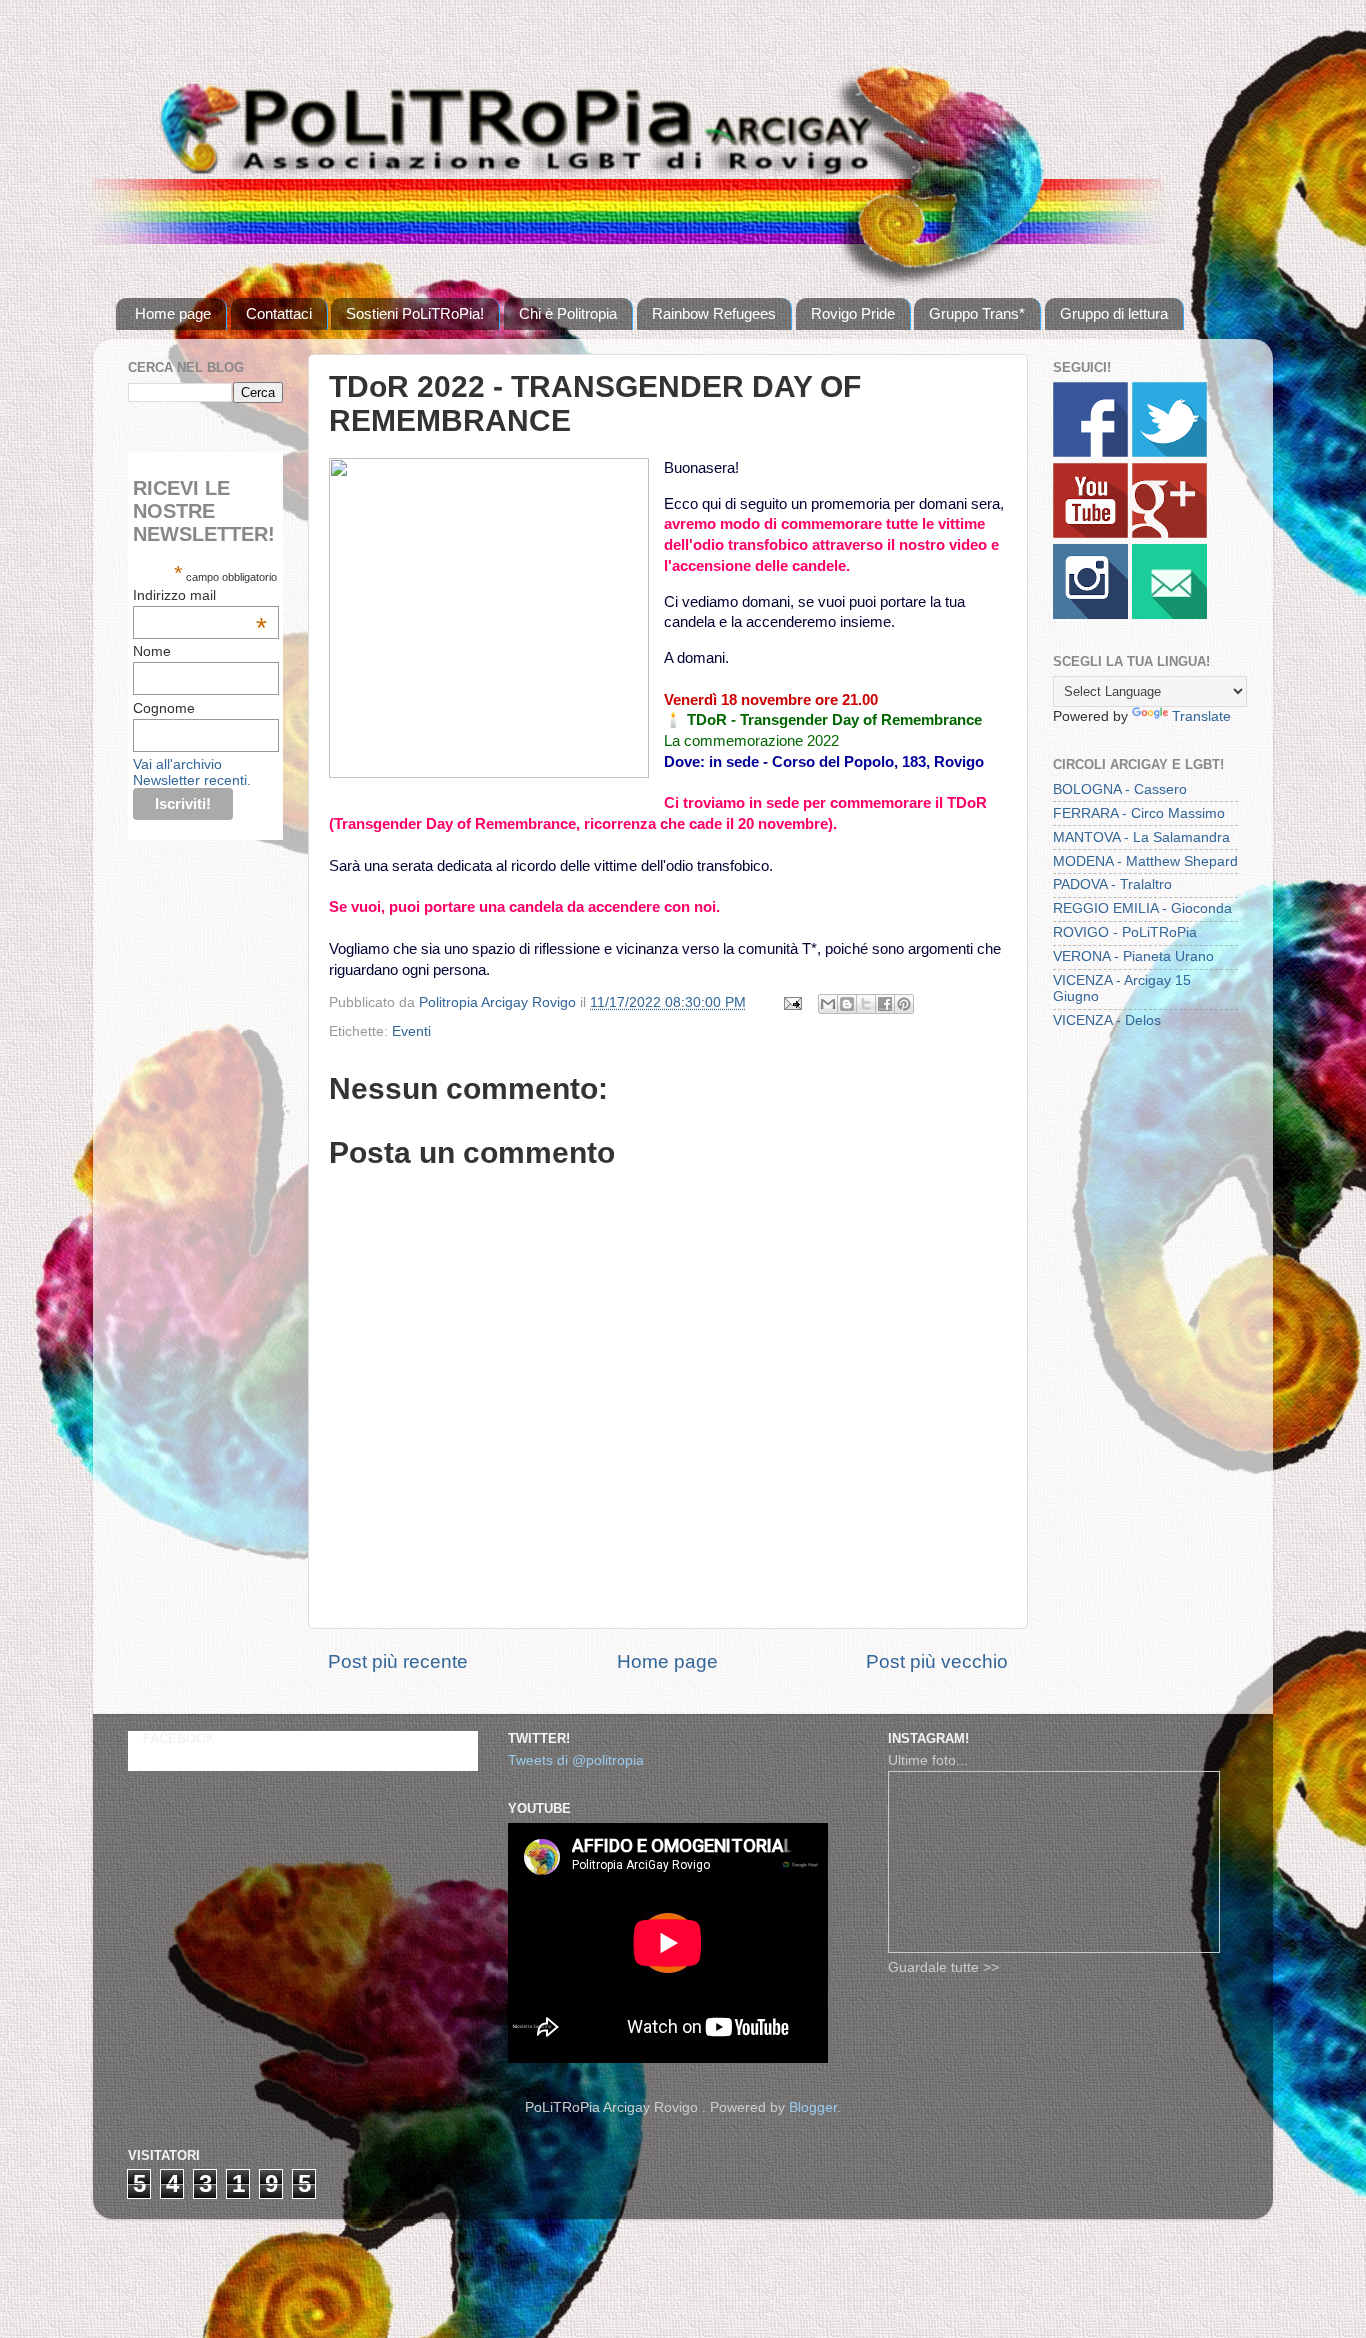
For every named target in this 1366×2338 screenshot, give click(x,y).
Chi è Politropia (568, 313)
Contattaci (279, 313)
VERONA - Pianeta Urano (1133, 956)
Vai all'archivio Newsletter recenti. (192, 772)
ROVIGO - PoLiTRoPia (1125, 932)
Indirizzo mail (200, 595)
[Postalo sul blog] (847, 1004)
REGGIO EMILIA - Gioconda (1142, 908)
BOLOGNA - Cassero (1120, 789)
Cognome (164, 708)
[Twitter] (1169, 452)
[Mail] (1169, 614)
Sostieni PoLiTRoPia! (415, 313)
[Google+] (1169, 533)
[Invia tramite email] (828, 1004)
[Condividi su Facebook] (885, 1004)
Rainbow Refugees (714, 313)
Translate (1201, 716)
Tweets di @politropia (576, 1760)
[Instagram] (1090, 614)
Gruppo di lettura (1114, 313)
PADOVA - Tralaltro (1112, 884)
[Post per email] (791, 1002)
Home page (173, 313)
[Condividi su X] (866, 1004)
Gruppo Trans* (977, 313)
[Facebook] (1090, 452)
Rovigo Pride (853, 313)
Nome (152, 651)
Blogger (813, 2107)
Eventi (411, 1031)
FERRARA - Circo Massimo (1139, 813)
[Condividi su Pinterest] (904, 1004)
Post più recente (398, 1661)
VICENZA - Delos (1107, 1020)
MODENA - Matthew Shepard (1145, 861)
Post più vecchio (937, 1661)
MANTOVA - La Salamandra (1141, 837)
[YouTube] (1090, 533)
